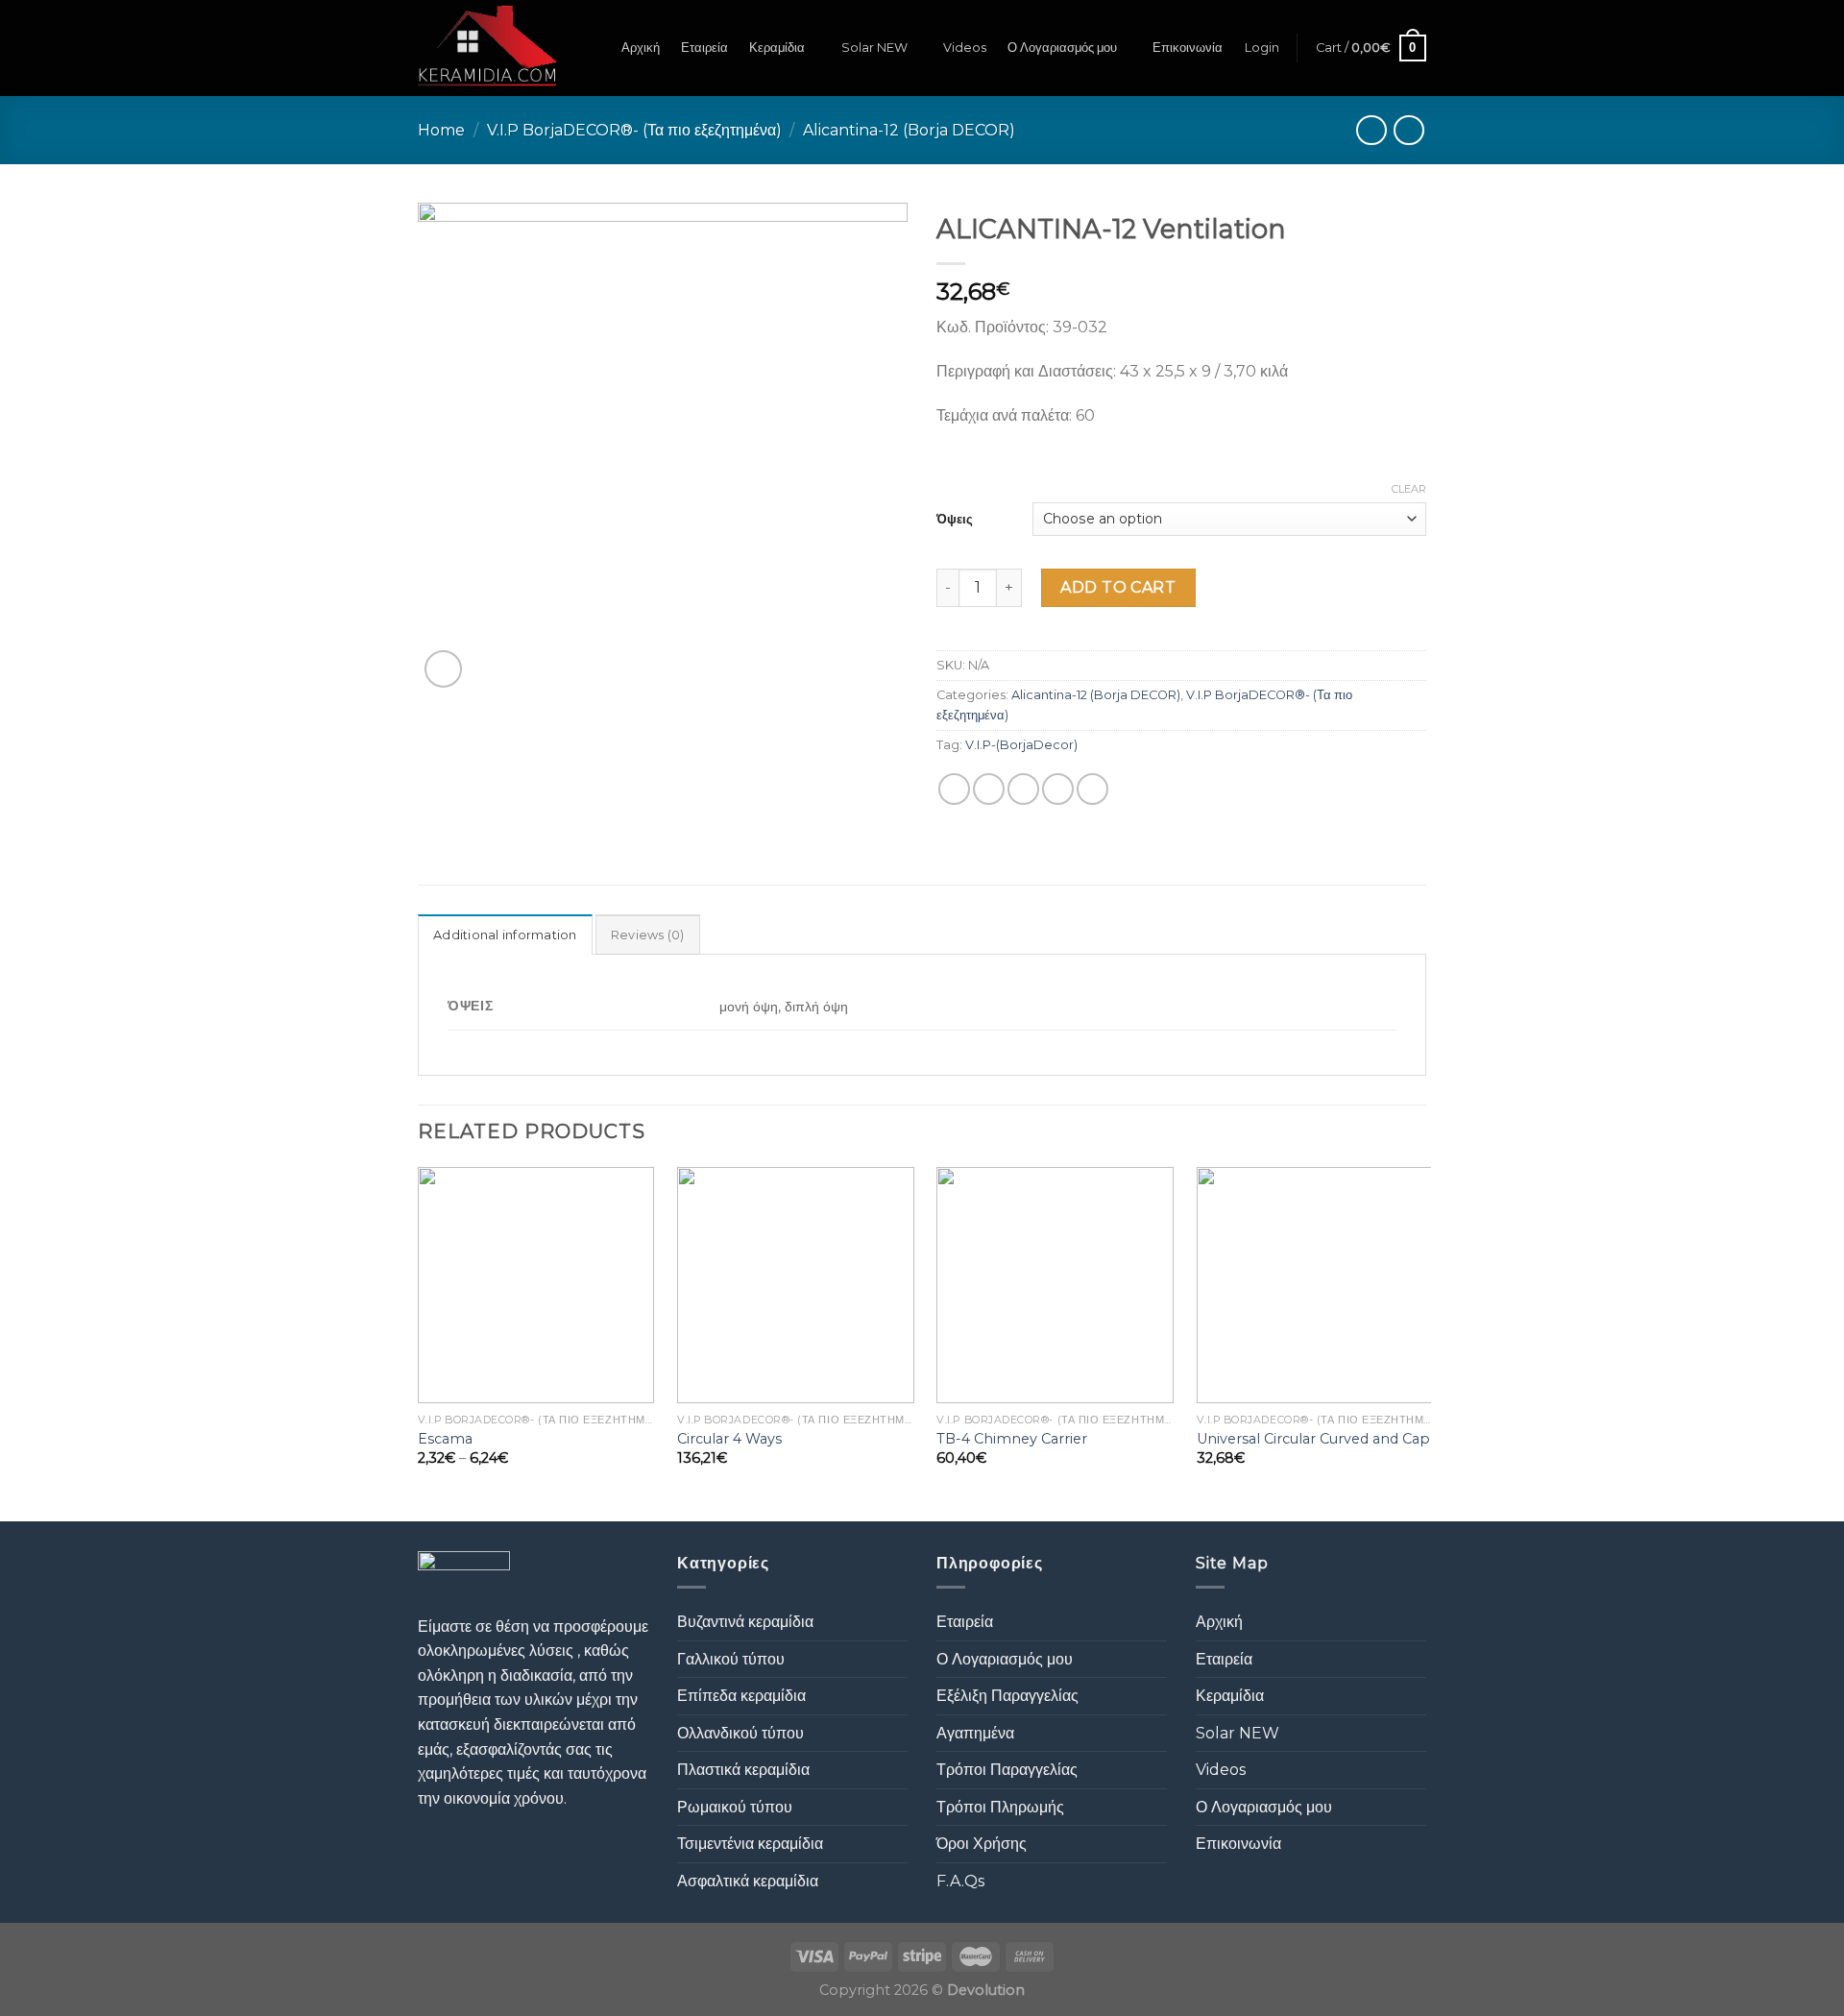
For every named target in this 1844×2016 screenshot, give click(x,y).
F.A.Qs (960, 1881)
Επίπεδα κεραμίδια (741, 1696)
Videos (965, 48)
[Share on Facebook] (954, 789)
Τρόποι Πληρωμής (1000, 1807)
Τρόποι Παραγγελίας (1007, 1770)
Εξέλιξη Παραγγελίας (1007, 1696)
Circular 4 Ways (729, 1439)
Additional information (505, 935)
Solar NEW (874, 48)
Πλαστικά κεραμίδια (743, 1770)
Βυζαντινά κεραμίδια (745, 1622)
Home (441, 130)
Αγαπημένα (975, 1733)
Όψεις (955, 519)
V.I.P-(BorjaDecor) (1021, 745)
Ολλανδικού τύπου (740, 1733)
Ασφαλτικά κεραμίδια (748, 1881)
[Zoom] (443, 669)
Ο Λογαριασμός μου (1062, 48)
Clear (1409, 489)
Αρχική (641, 48)
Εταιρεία (704, 48)
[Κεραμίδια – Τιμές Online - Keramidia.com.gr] (487, 48)
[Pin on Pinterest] (1058, 789)
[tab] (505, 935)
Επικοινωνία (1188, 48)
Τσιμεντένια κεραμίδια (750, 1844)
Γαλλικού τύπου (731, 1659)
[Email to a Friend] (1023, 789)
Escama (445, 1439)
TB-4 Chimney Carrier (1012, 1439)
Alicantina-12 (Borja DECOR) (909, 130)
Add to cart (1118, 587)
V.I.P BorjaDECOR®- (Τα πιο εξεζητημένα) (634, 130)
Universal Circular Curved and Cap (1313, 1439)
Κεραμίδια (777, 48)
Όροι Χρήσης (982, 1844)
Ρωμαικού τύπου (735, 1807)
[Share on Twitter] (989, 789)
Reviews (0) (648, 935)
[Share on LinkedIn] (1092, 789)
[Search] (593, 48)
